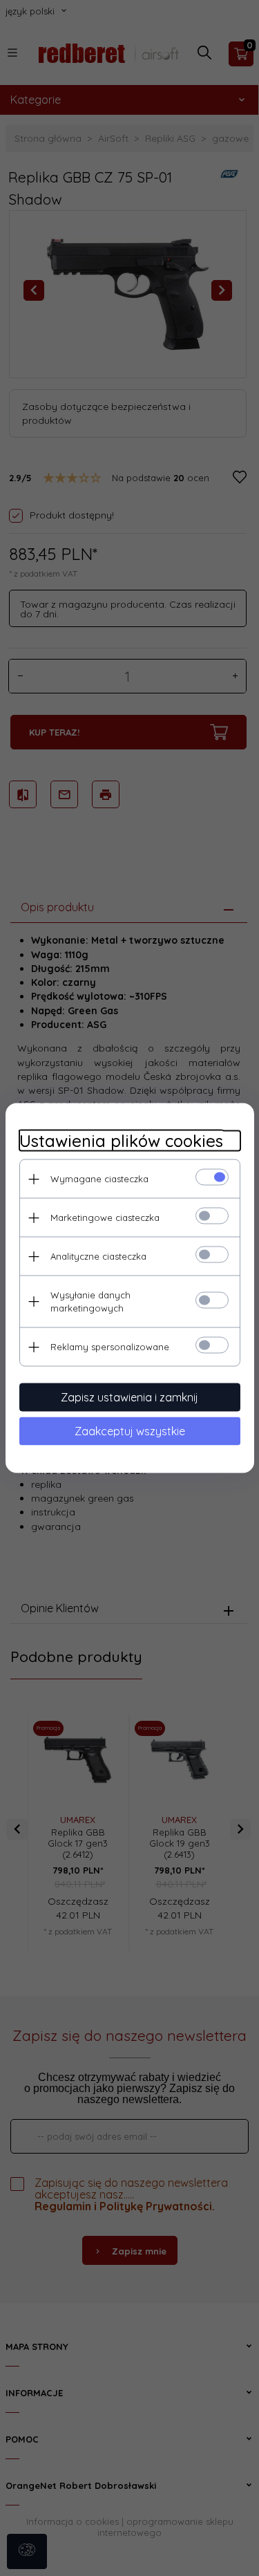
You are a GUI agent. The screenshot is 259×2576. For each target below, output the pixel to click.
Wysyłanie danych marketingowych (90, 1301)
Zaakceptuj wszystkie (130, 1431)
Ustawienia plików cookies (121, 1141)
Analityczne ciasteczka (98, 1256)
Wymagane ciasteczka (99, 1179)
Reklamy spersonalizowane (110, 1347)
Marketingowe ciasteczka (105, 1217)
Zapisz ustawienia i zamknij (129, 1397)
